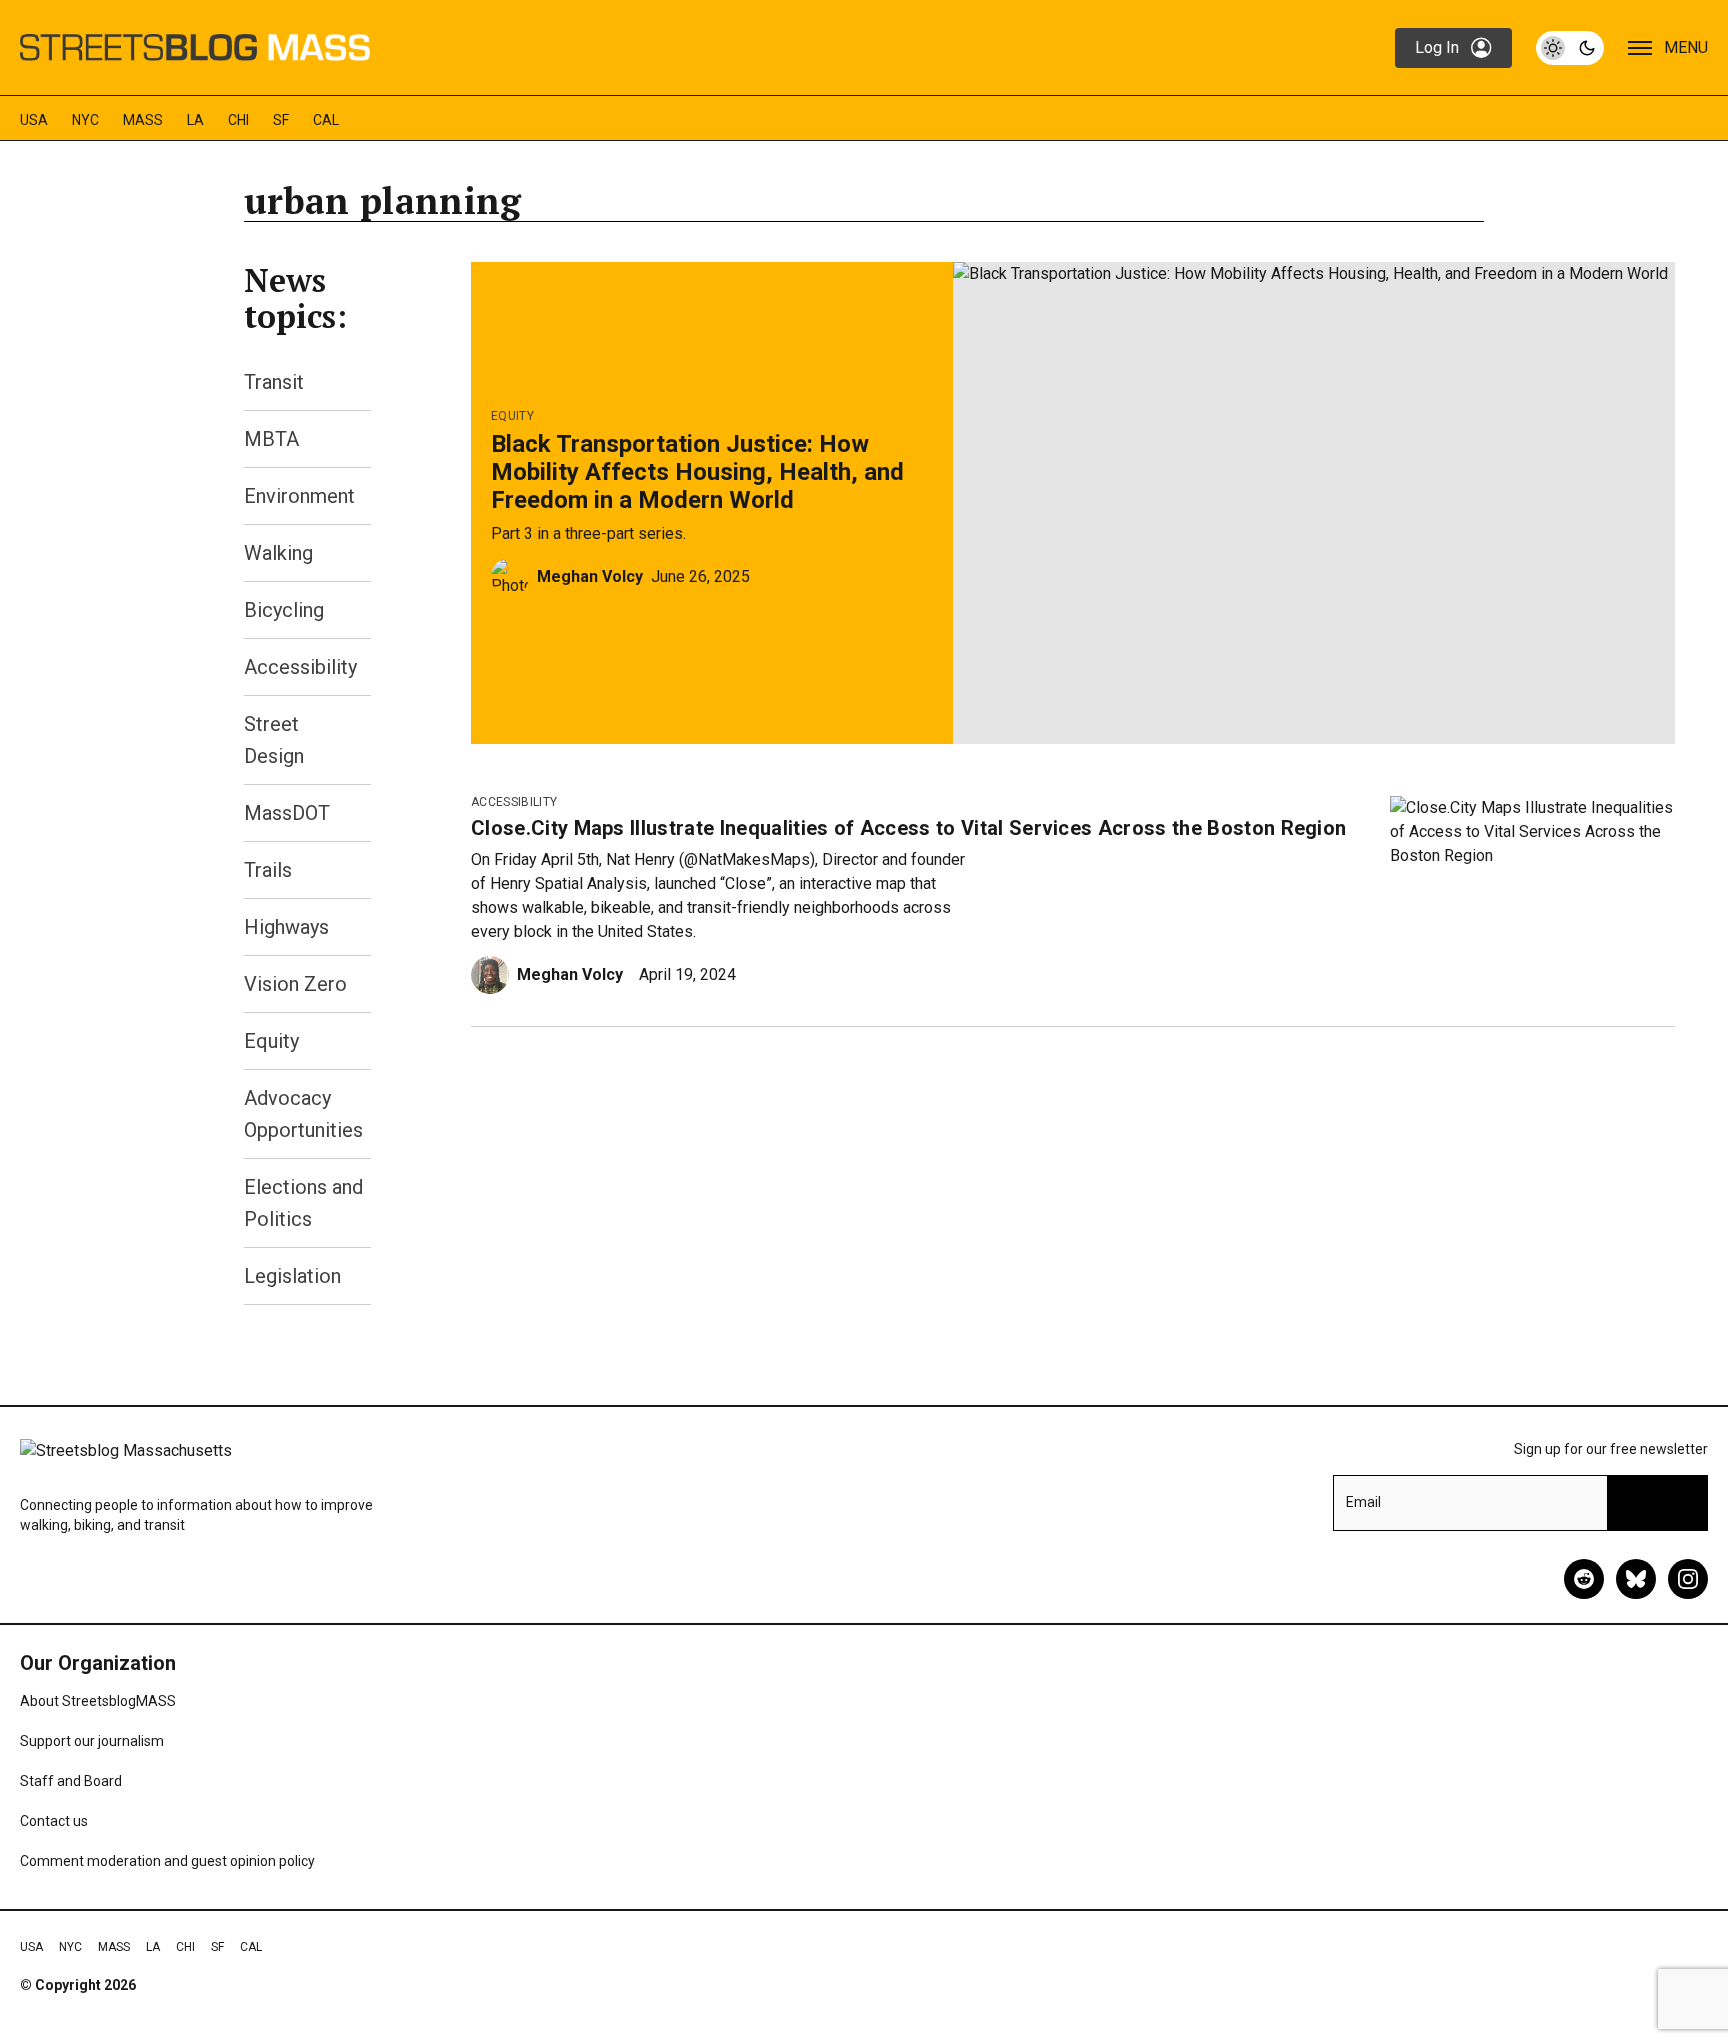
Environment (299, 496)
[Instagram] (1688, 1579)
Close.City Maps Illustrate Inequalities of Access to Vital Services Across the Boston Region (908, 828)
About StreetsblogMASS (98, 1701)
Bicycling (284, 610)
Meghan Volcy (590, 576)
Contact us (54, 1821)
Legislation (292, 1276)
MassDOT (287, 813)
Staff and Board (71, 1781)
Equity (271, 1041)
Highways (286, 927)
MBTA (271, 439)
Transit (274, 382)
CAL (326, 120)
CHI (238, 120)
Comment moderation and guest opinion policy (167, 1861)
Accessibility (300, 667)
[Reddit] (1584, 1579)
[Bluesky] (1636, 1579)
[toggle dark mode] (1570, 48)
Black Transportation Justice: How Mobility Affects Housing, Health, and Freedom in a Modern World (697, 472)
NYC (85, 120)
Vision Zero (295, 984)
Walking (278, 553)
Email (1363, 1502)
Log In (1437, 47)
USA (34, 120)
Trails (268, 870)
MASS (143, 120)
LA (195, 120)
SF (281, 120)
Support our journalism (92, 1741)
